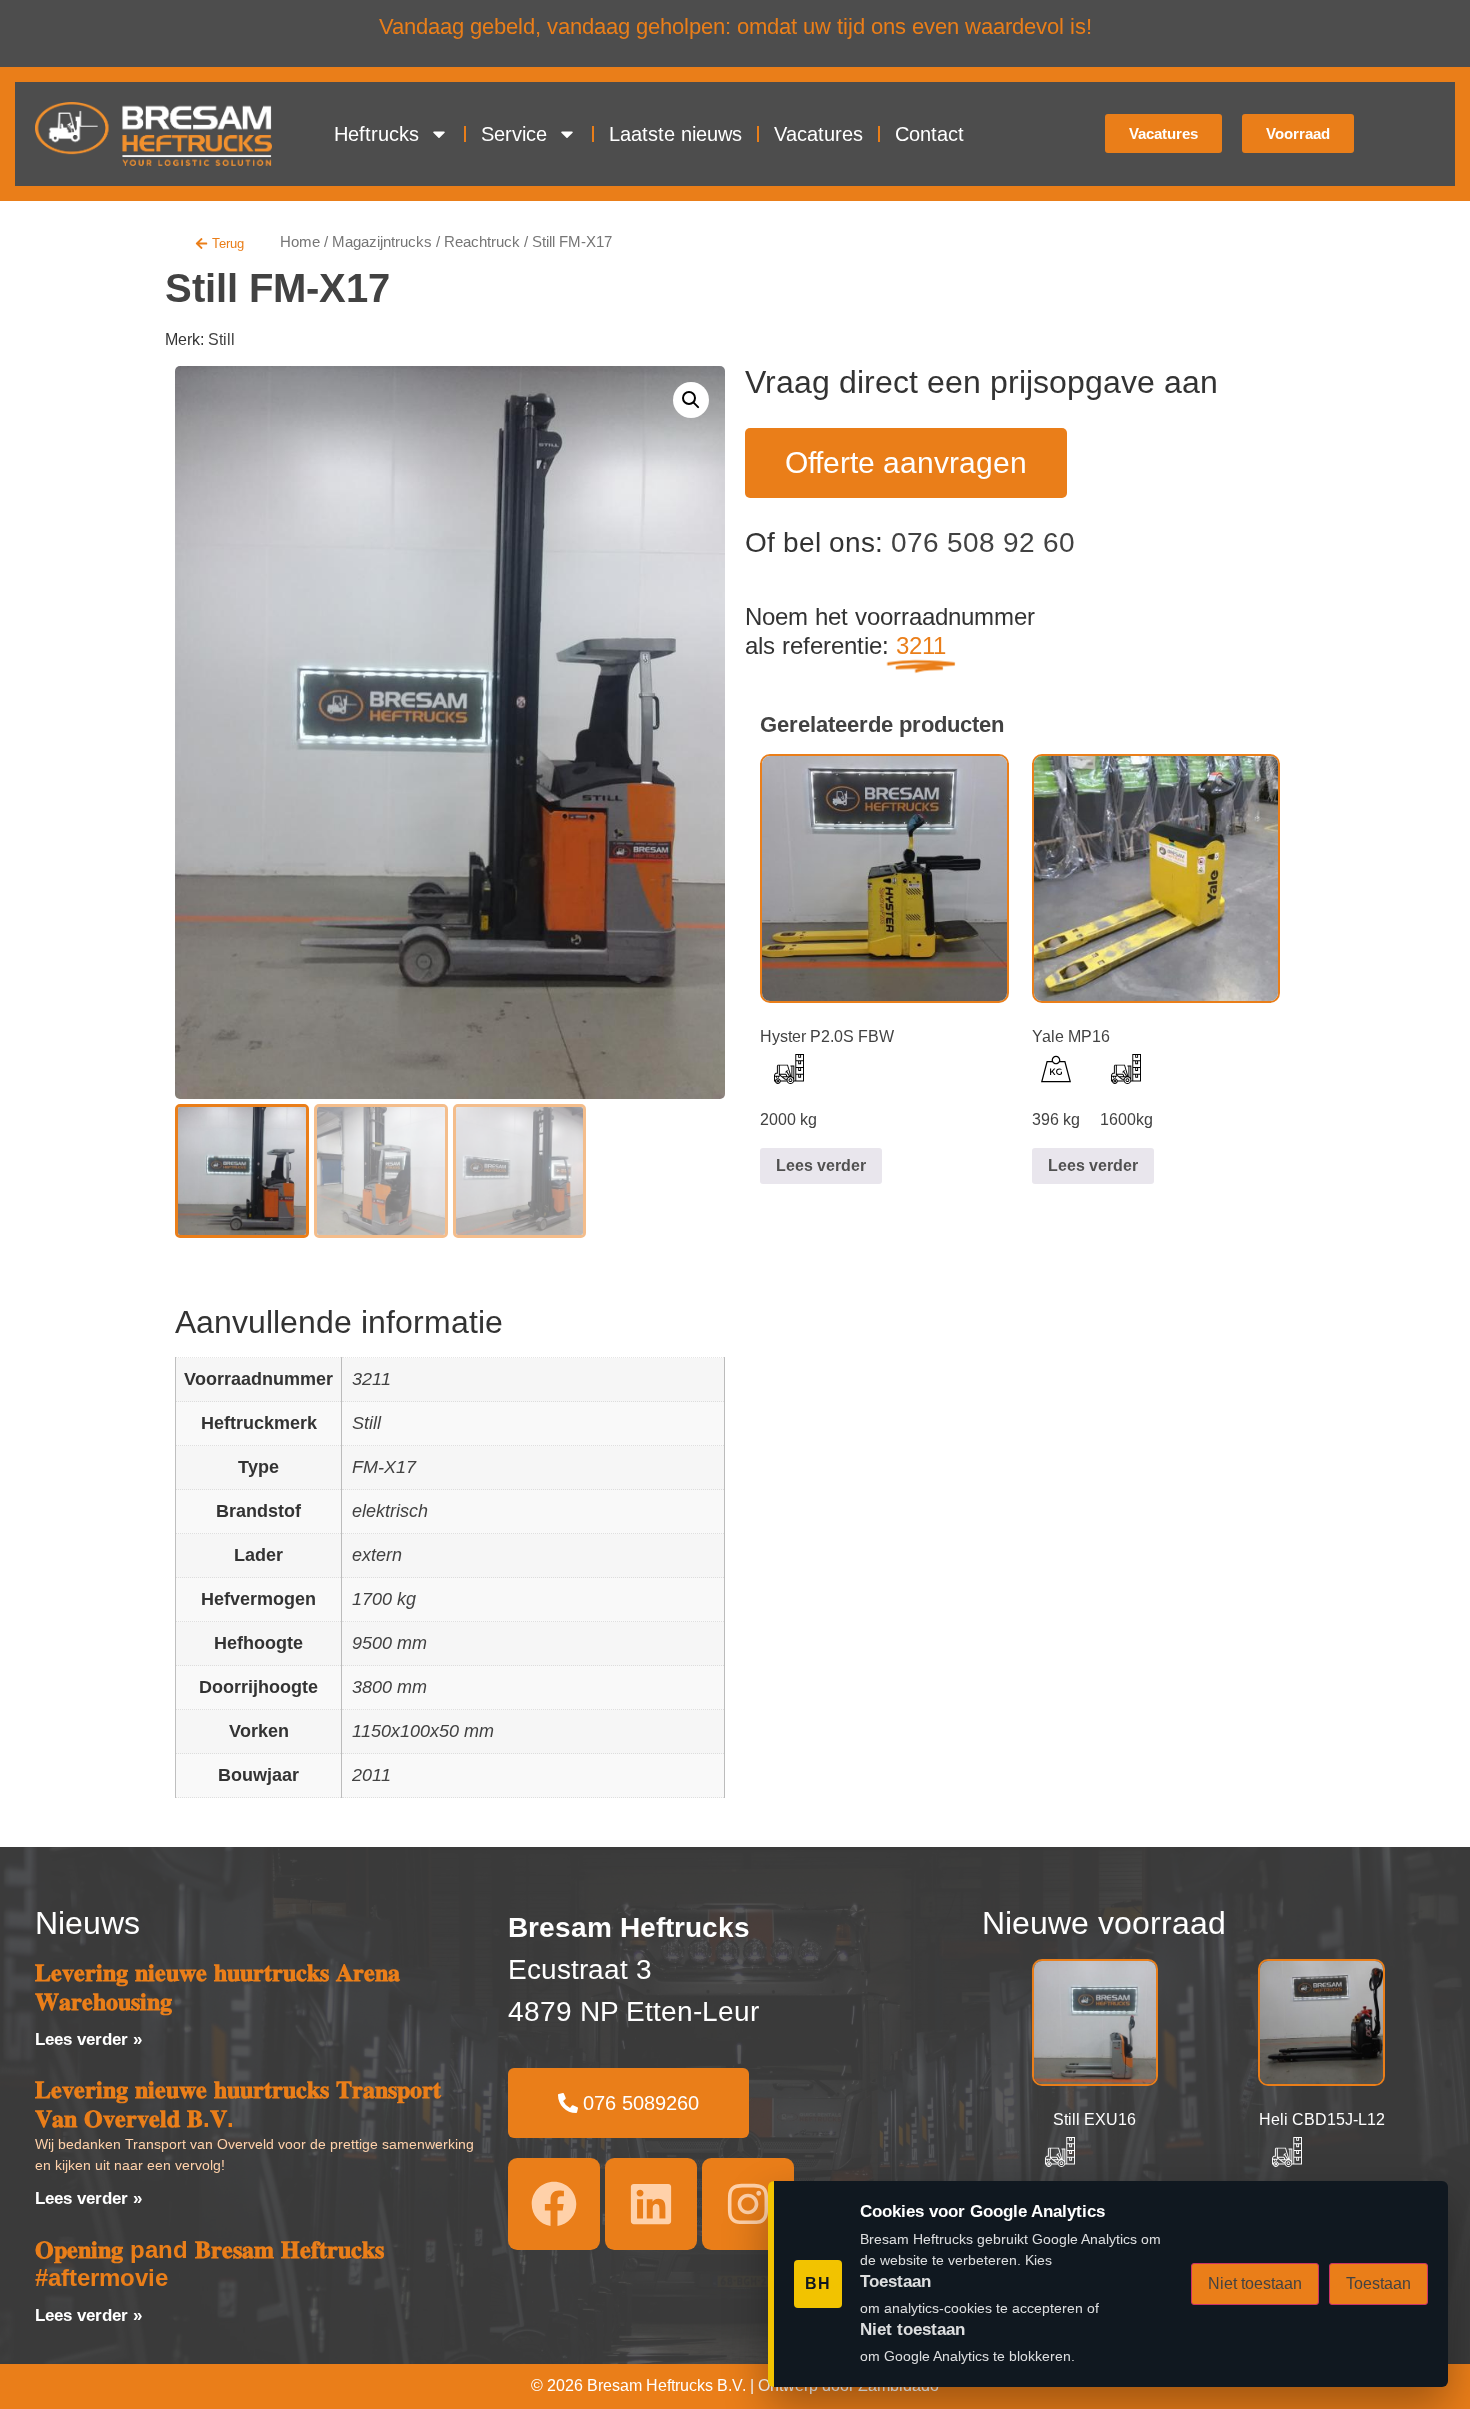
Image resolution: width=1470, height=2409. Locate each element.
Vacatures (818, 134)
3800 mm (389, 1687)
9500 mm (389, 1643)
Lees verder (821, 1165)
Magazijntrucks (382, 242)
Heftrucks (376, 134)
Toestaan (1378, 2283)
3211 (371, 1379)
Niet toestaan (1255, 2283)
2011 (371, 1775)
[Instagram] (748, 2204)
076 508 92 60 (983, 542)
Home (300, 242)
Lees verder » (88, 2039)
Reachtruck (482, 242)
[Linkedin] (651, 2204)
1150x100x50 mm (423, 1731)
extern (377, 1555)
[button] (691, 400)
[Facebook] (554, 2204)
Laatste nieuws (675, 134)
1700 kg (384, 1599)
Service (514, 134)
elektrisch (390, 1511)
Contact (929, 134)
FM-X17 (384, 1467)
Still (221, 339)
